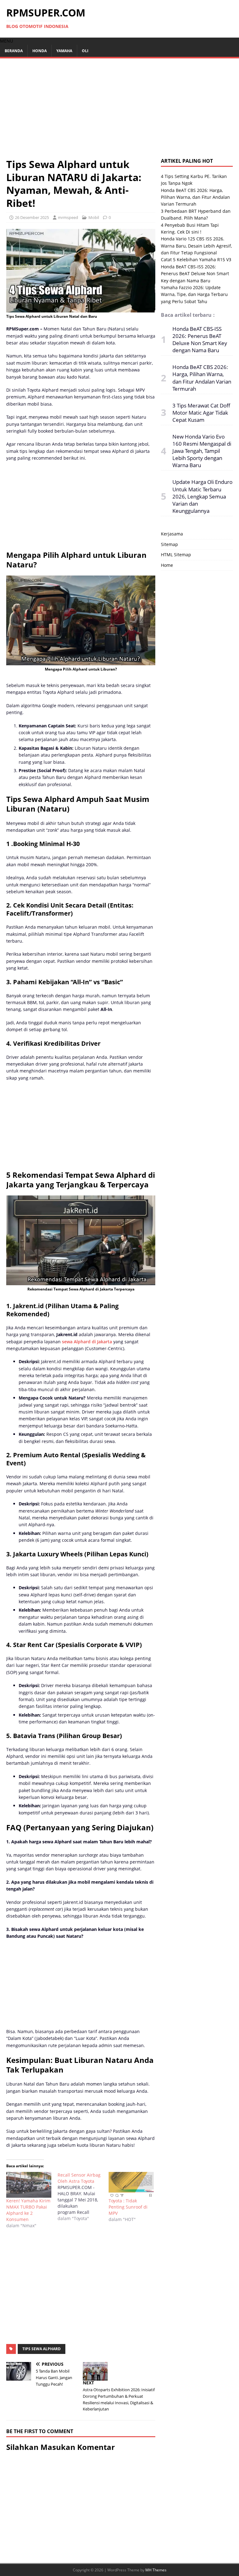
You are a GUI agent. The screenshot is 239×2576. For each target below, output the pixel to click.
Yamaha (64, 51)
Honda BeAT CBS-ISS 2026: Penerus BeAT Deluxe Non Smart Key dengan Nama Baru (195, 274)
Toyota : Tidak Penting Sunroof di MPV (128, 2207)
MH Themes (156, 2570)
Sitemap (169, 544)
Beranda (14, 51)
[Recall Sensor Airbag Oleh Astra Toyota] (83, 2197)
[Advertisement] (119, 111)
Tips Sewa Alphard (42, 2349)
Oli (85, 51)
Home (167, 565)
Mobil (94, 217)
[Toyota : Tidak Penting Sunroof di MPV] (131, 2185)
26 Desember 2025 (32, 217)
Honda (40, 51)
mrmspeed (68, 217)
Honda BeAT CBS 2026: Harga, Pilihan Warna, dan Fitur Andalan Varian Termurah (195, 197)
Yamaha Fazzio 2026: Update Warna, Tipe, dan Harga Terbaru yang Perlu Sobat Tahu (194, 294)
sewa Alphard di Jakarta (86, 1342)
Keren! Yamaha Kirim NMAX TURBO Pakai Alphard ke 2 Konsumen (28, 2210)
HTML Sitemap (176, 555)
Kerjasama (172, 534)
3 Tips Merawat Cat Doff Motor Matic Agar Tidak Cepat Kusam (201, 413)
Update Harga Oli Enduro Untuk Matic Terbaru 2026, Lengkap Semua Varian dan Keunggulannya (202, 496)
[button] (7, 41)
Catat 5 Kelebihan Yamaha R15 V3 (196, 259)
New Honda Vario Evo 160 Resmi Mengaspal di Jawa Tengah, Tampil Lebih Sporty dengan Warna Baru (202, 451)
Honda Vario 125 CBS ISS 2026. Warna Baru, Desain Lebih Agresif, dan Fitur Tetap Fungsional (196, 246)
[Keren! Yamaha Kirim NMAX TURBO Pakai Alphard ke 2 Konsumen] (29, 2185)
